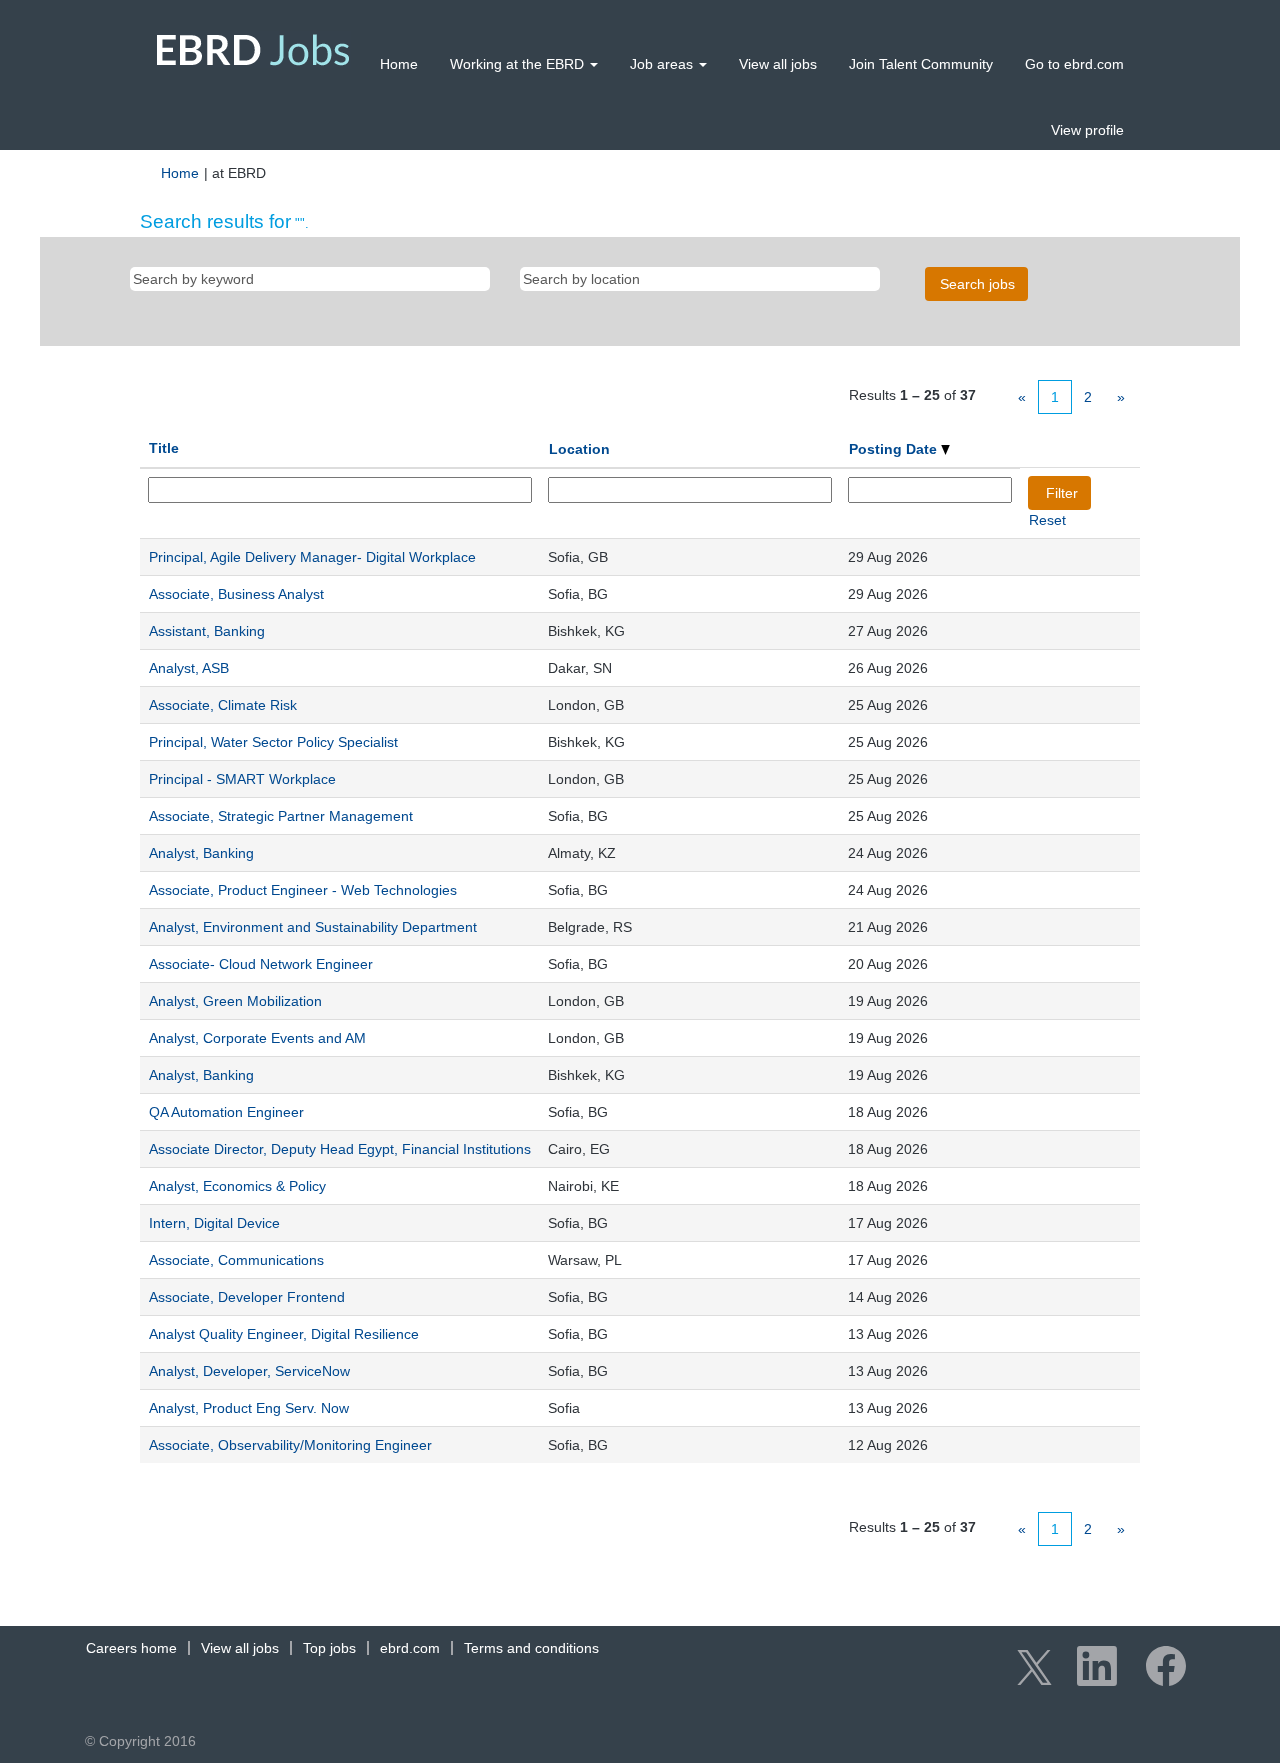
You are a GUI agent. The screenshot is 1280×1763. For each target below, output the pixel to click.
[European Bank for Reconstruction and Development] (253, 49)
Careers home (131, 1648)
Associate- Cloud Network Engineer (261, 964)
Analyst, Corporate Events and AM (257, 1038)
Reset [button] (1047, 520)
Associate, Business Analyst (236, 594)
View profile (1087, 130)
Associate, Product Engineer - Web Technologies (303, 890)
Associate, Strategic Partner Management (281, 816)
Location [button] (579, 449)
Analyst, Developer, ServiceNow (249, 1371)
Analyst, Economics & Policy (237, 1186)
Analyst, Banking (201, 853)
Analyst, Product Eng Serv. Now (249, 1408)
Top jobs (329, 1648)
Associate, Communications (236, 1260)
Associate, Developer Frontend (247, 1297)
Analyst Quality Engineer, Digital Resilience (284, 1334)
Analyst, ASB (189, 668)
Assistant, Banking (207, 631)
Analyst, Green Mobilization (235, 1001)
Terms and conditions (531, 1648)
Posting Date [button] (895, 449)
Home (399, 64)
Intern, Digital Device (214, 1223)
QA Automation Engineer (226, 1112)
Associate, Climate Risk (223, 705)
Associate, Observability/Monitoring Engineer (290, 1445)
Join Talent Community (921, 64)
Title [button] (164, 448)
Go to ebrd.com (1074, 64)
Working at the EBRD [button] (519, 64)
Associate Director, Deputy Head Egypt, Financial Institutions (340, 1149)
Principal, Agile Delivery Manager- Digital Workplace (312, 557)
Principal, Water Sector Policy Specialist (273, 742)
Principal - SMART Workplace (242, 779)
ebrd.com (410, 1648)
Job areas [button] (663, 64)
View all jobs (778, 64)
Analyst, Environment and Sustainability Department (313, 927)
